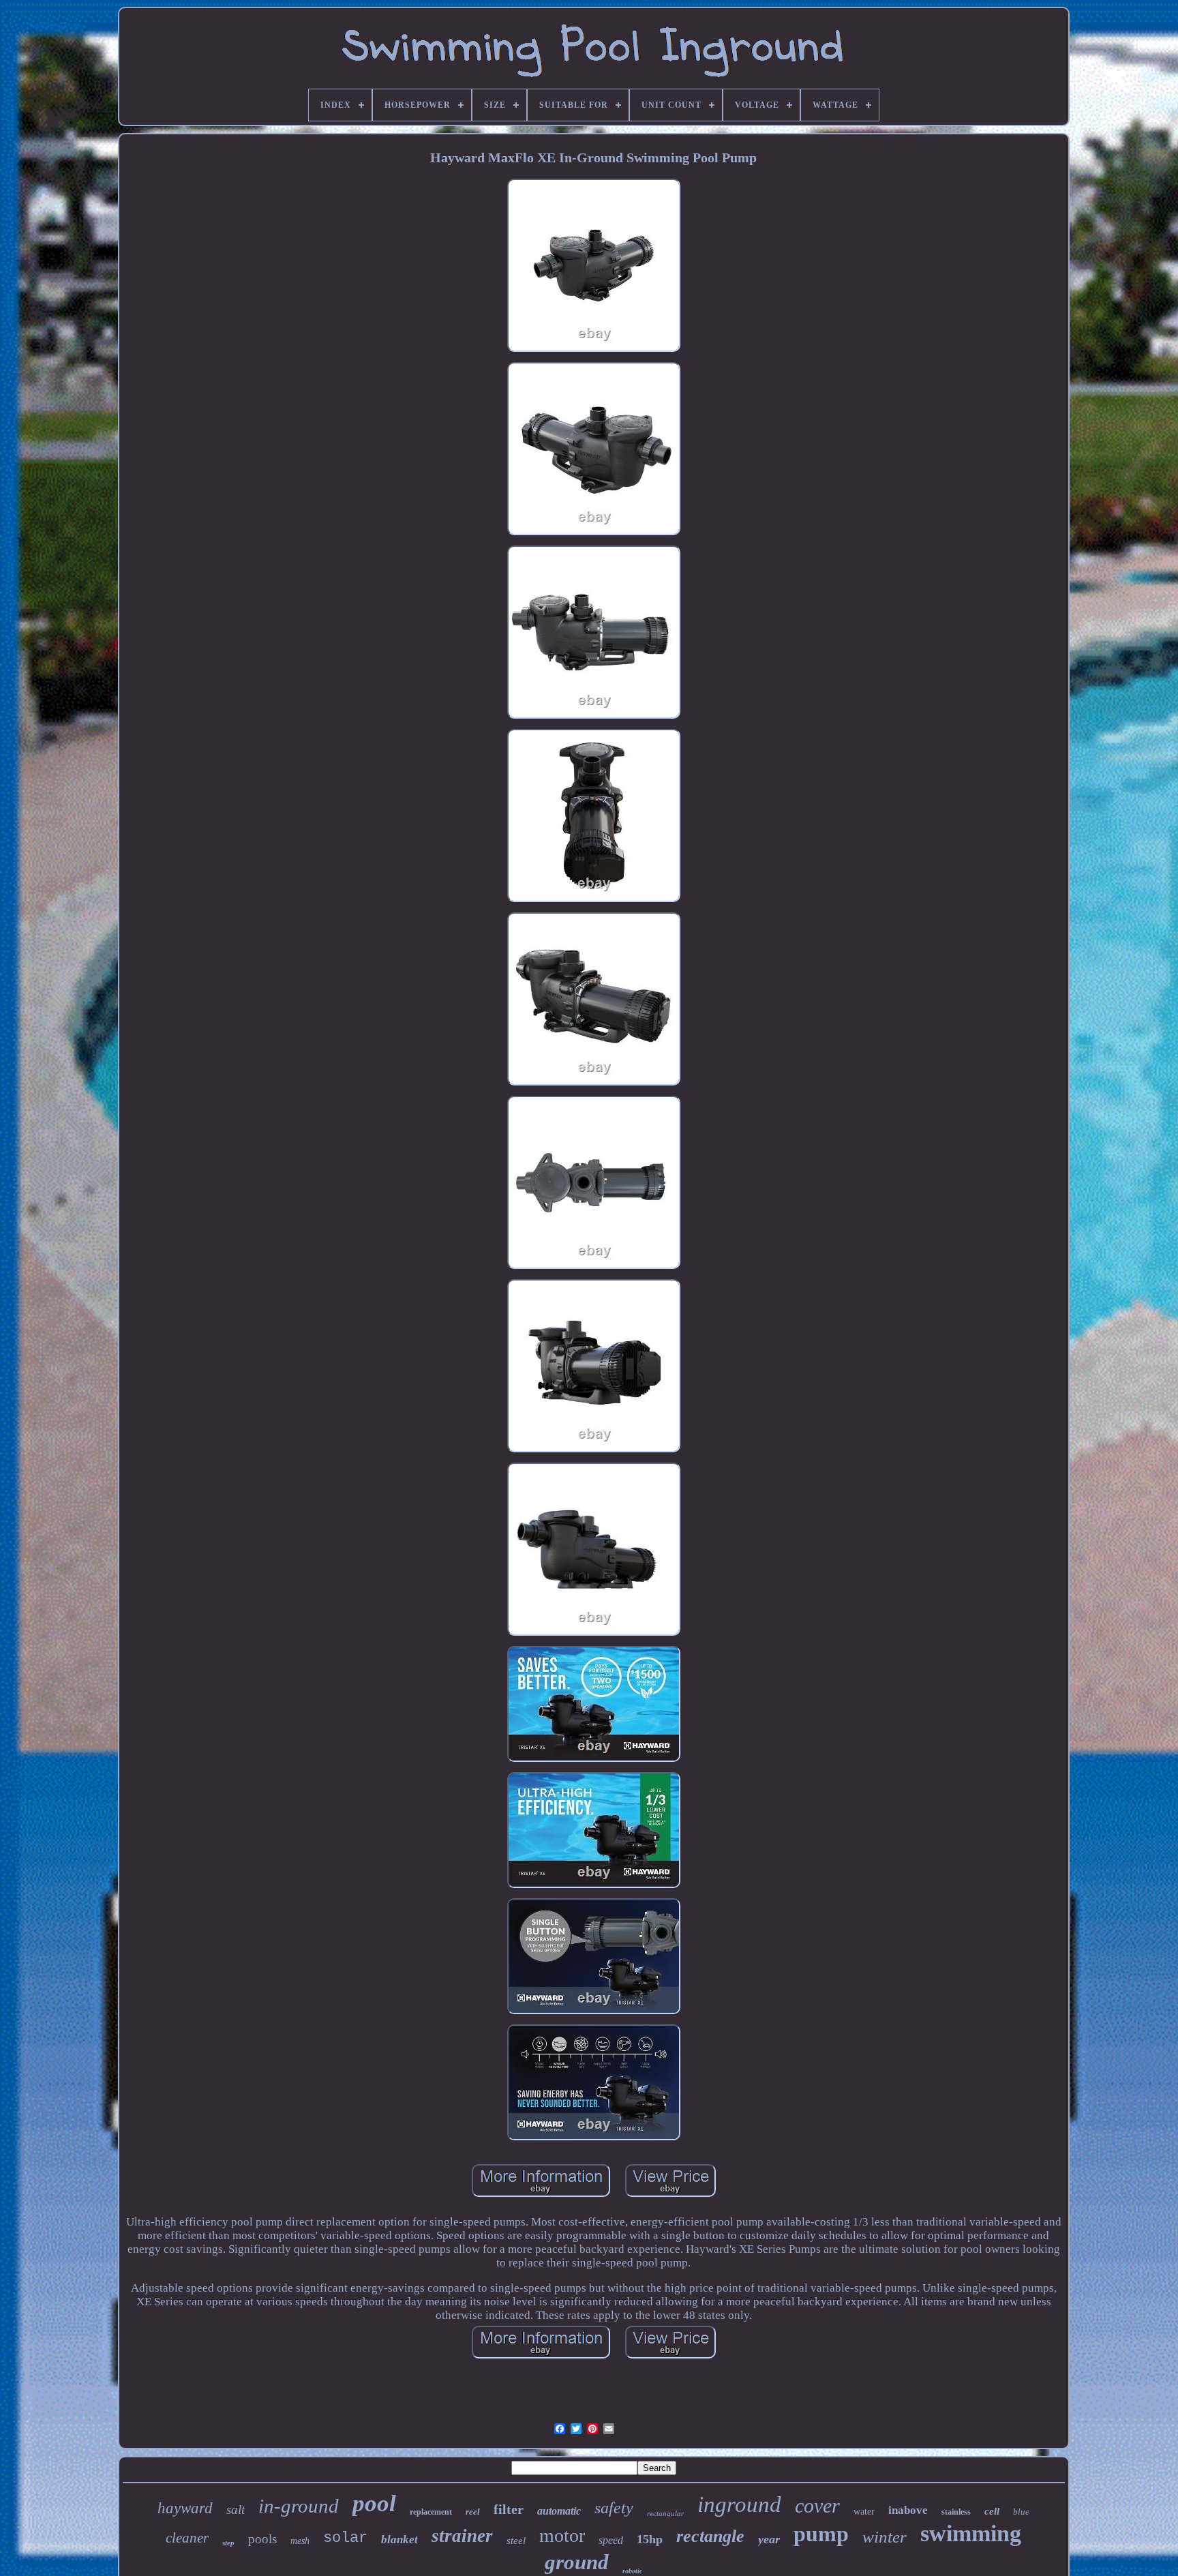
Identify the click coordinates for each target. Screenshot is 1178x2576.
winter (885, 2537)
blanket (399, 2540)
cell (992, 2511)
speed (611, 2540)
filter (509, 2509)
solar (345, 2538)
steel (516, 2541)
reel (473, 2512)
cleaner (187, 2538)
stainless (956, 2512)
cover (817, 2505)
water (864, 2512)
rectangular (665, 2513)
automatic (559, 2511)
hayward (185, 2508)
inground (739, 2504)
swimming (971, 2533)
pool (374, 2503)
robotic (632, 2571)
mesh (300, 2541)
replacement (431, 2512)
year (769, 2539)
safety (614, 2508)
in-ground (299, 2506)
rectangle (710, 2536)
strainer (462, 2536)
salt (236, 2510)
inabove (908, 2510)
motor (562, 2535)
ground (577, 2562)
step (228, 2543)
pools (262, 2539)
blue (1021, 2512)
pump (821, 2534)
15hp (650, 2539)
